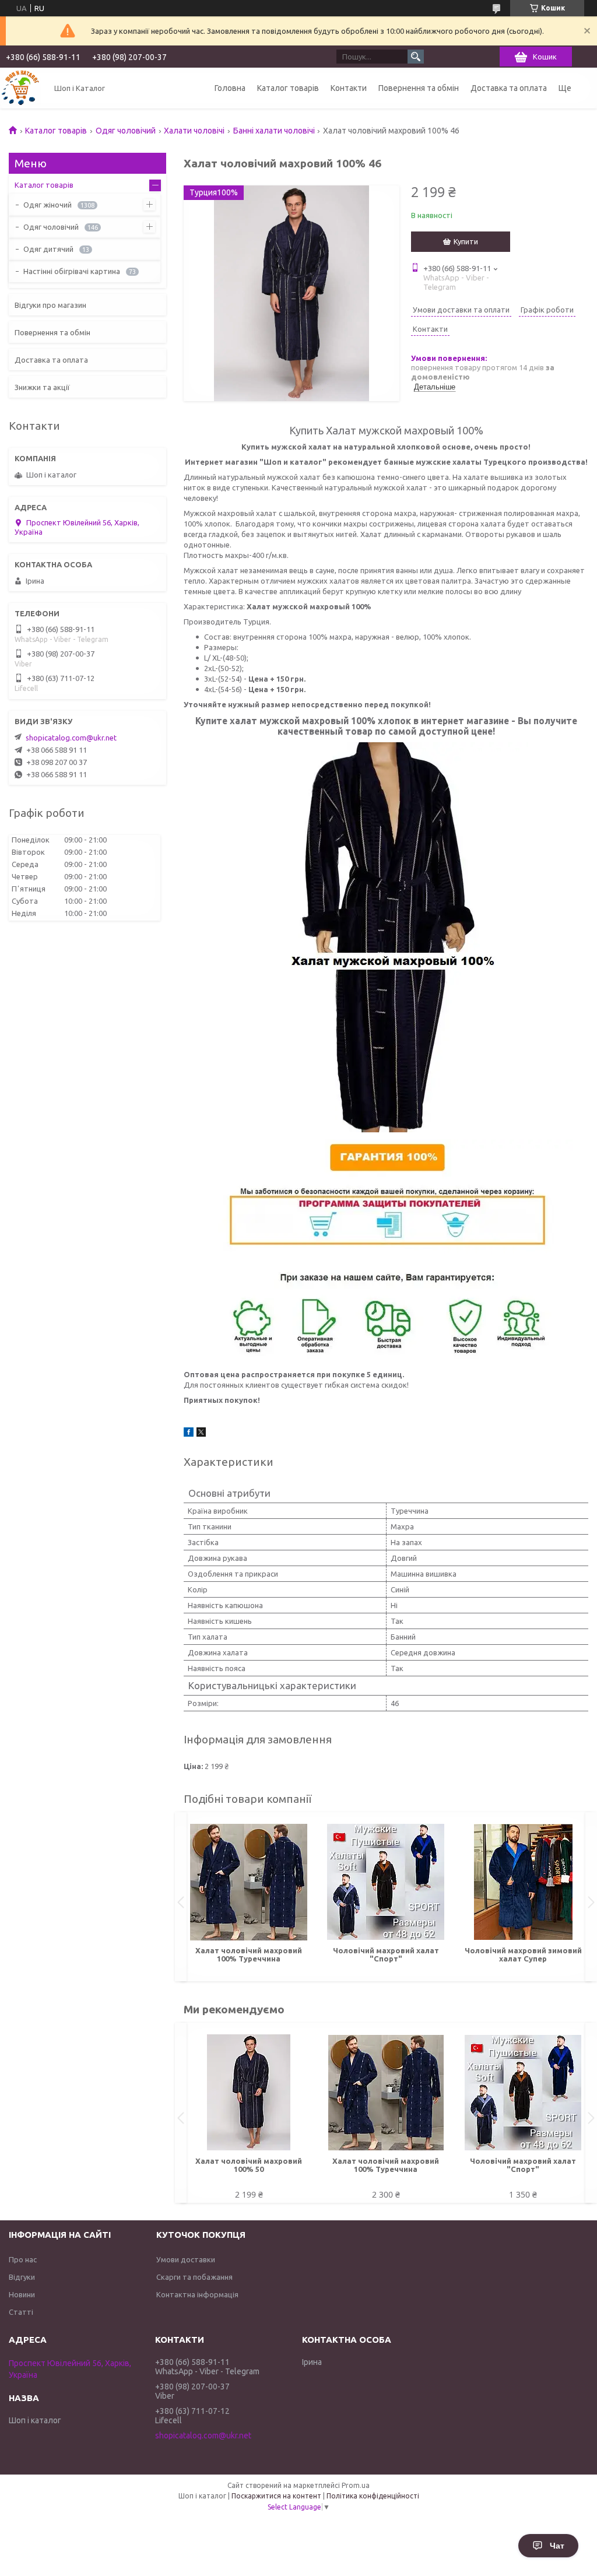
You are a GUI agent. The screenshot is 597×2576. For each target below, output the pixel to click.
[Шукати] (416, 57)
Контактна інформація (197, 2294)
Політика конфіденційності (373, 2496)
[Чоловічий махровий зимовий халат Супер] (523, 1882)
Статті (21, 2312)
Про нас (23, 2259)
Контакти (349, 88)
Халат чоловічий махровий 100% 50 (249, 2165)
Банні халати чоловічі (274, 131)
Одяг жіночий (48, 205)
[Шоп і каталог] (20, 88)
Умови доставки (186, 2259)
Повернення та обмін (419, 88)
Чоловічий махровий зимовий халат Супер (523, 1954)
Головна (230, 88)
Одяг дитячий (48, 249)
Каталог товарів (288, 88)
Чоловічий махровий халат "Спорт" (386, 1954)
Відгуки (22, 2277)
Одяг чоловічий (126, 131)
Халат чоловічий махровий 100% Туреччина (249, 1954)
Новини (22, 2294)
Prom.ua (356, 2485)
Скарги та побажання (194, 2277)
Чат (557, 2546)
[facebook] (189, 1434)
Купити (466, 241)
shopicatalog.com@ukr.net (71, 738)
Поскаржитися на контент (276, 2496)
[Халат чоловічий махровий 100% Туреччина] (249, 1882)
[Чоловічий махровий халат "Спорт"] (386, 1882)
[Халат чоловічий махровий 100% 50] (249, 2093)
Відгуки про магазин (50, 305)
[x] (201, 1434)
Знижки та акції (42, 387)
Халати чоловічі (194, 131)
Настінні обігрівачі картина (72, 271)
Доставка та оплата (509, 88)
